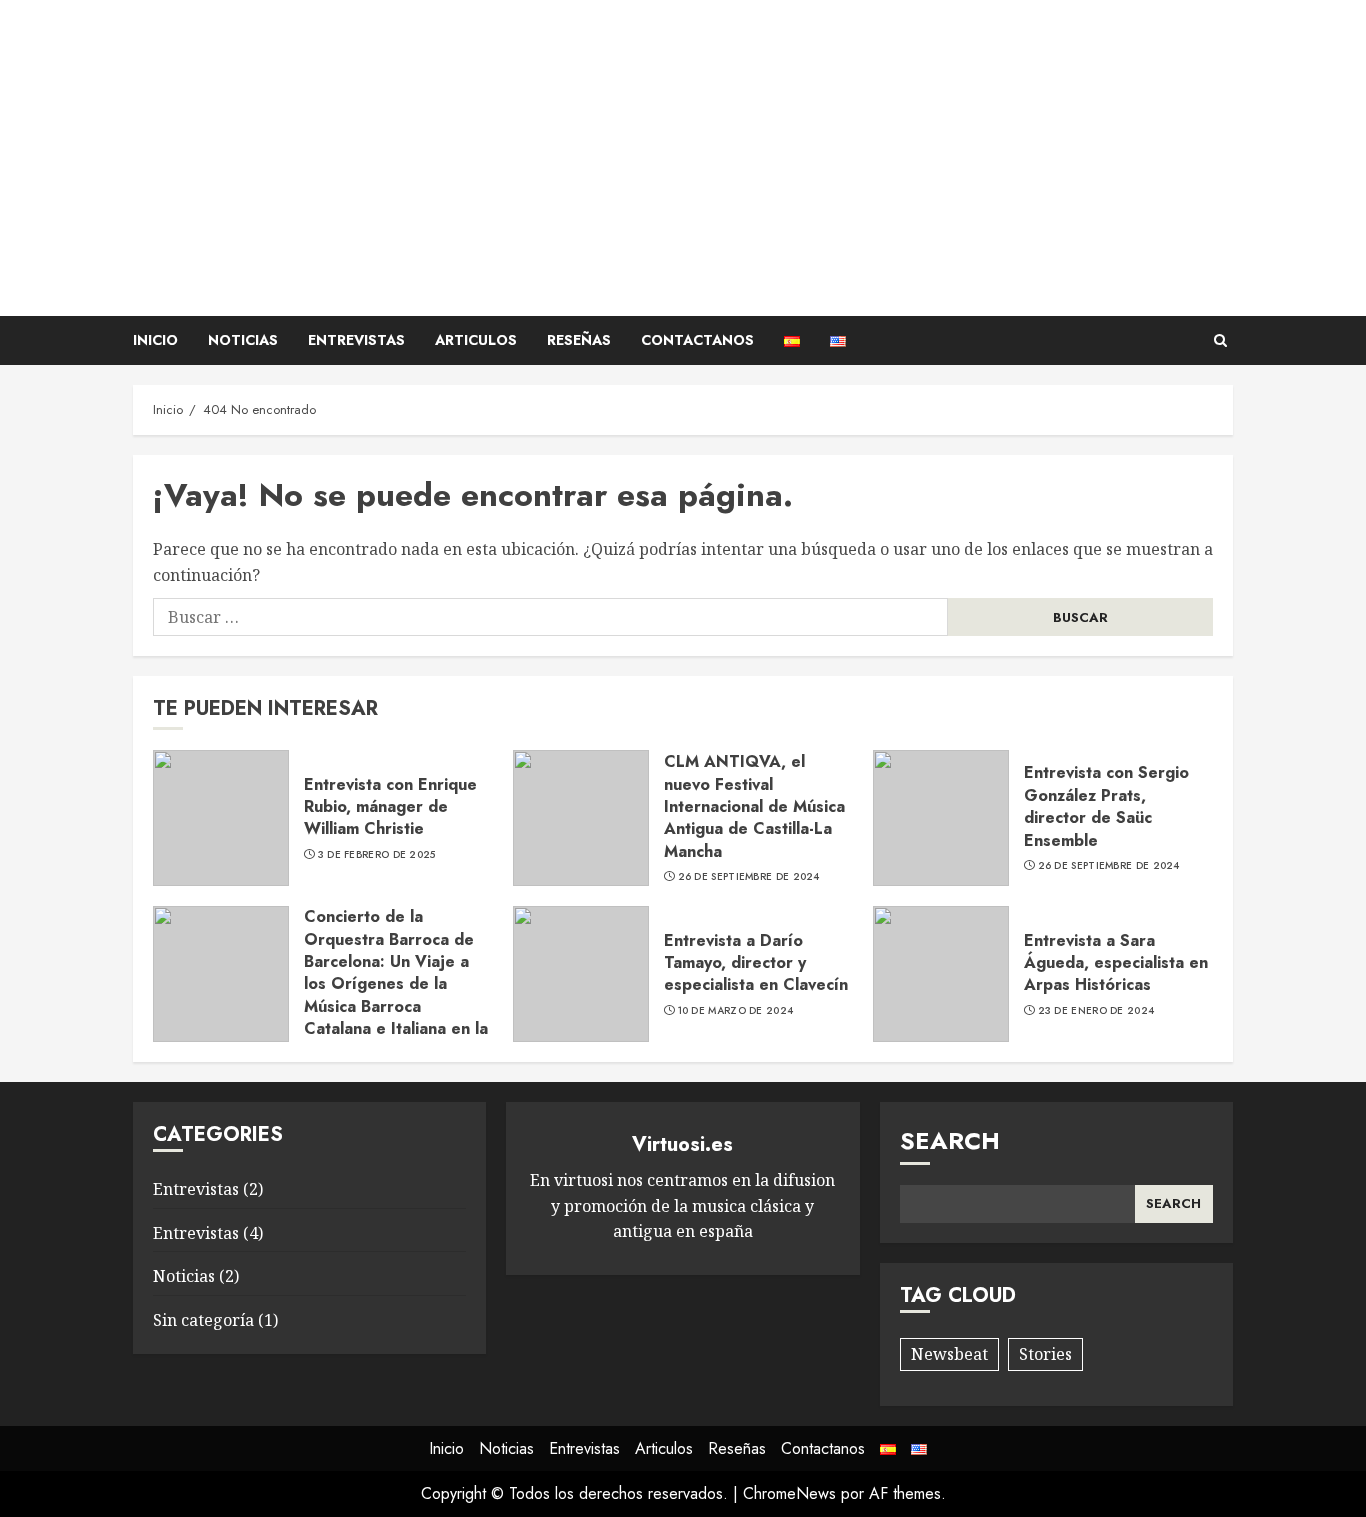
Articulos (476, 340)
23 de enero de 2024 (1096, 1011)
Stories (1045, 1354)
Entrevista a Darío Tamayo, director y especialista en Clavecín (756, 963)
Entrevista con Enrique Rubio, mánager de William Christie (390, 807)
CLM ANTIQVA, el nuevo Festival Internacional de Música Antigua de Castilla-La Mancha (754, 806)
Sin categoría (203, 1320)
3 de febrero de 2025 (377, 855)
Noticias (243, 340)
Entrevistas (356, 340)
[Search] (1220, 340)
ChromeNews (789, 1493)
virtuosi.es (683, 84)
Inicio (155, 340)
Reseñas (579, 340)
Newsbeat (949, 1354)
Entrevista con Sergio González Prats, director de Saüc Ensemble (1106, 806)
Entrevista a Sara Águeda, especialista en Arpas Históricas (1116, 963)
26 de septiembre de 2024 (749, 877)
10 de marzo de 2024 (736, 1011)
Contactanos (697, 340)
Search (950, 1140)
